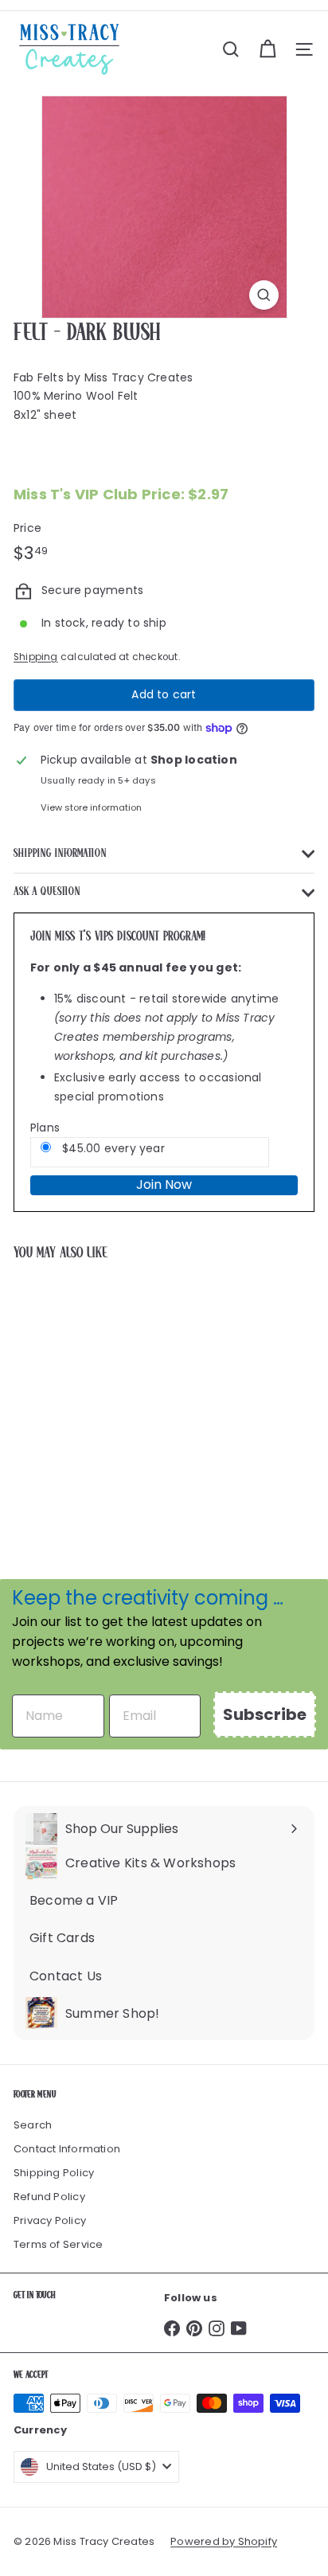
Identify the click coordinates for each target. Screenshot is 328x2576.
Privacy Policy (50, 2220)
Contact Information (67, 2149)
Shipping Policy (54, 2173)
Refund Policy (49, 2197)
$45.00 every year (112, 1148)
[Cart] (267, 49)
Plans (45, 1128)
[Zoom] (264, 295)
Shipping (36, 657)
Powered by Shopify (224, 2541)
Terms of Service (58, 2244)
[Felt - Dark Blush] (113, 1395)
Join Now (164, 1184)
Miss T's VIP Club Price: (121, 494)
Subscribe (265, 1714)
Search (33, 2125)
